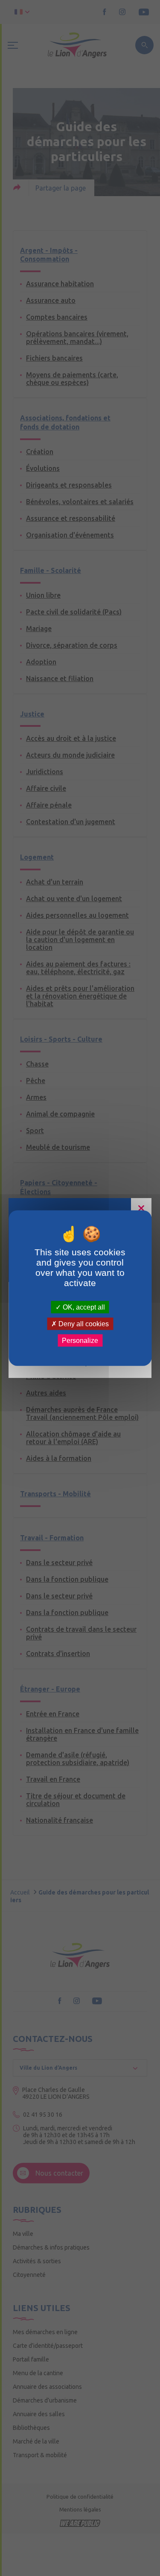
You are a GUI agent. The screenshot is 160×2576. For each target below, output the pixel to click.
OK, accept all (83, 1307)
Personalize (80, 1341)
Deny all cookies (83, 1323)
